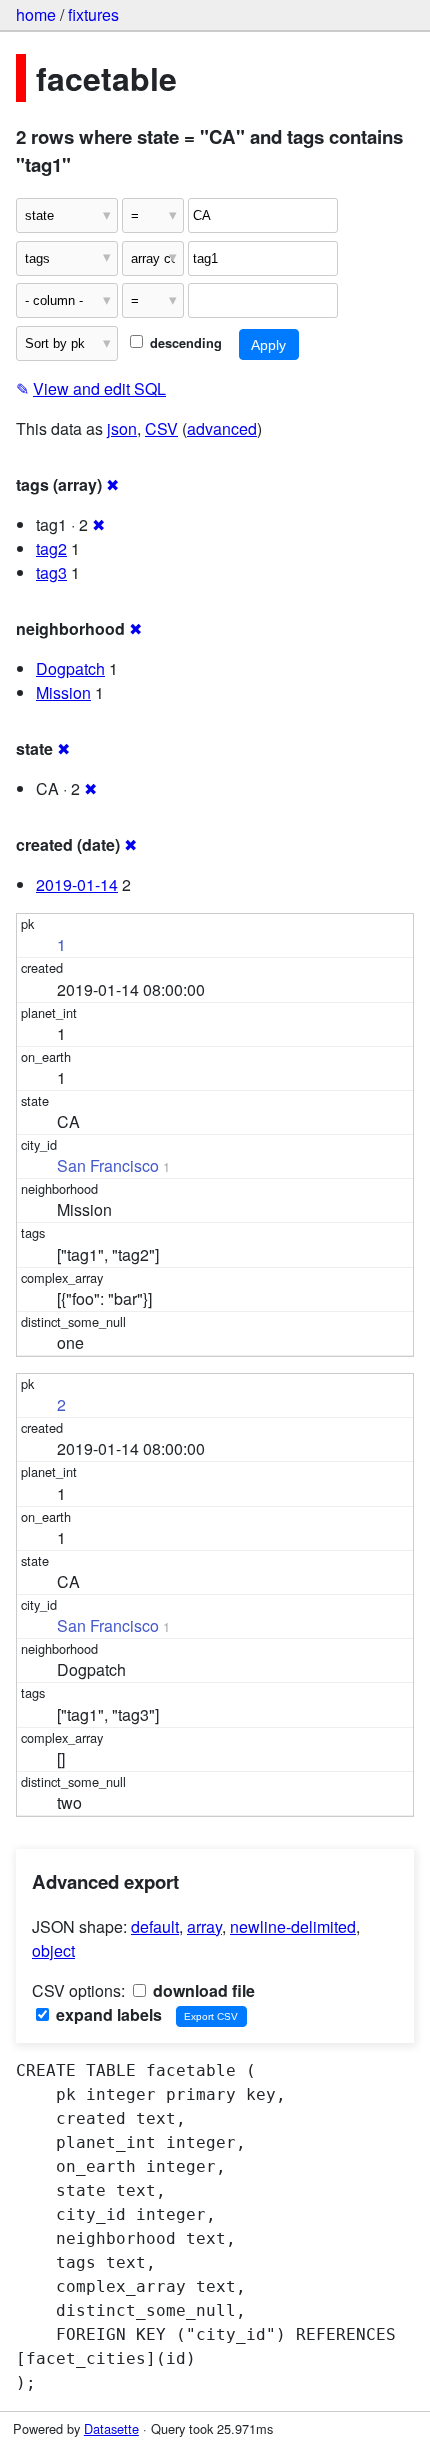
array (204, 1926)
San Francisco (108, 1165)
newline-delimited (293, 1926)
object (53, 1950)
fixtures (93, 14)
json (122, 428)
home (36, 14)
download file (202, 1990)
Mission (63, 692)
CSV (161, 428)
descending (184, 343)
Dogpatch (70, 668)
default (155, 1926)
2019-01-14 (77, 884)
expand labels (107, 2014)
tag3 (51, 572)
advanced (222, 428)
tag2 (51, 548)
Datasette (111, 2428)
